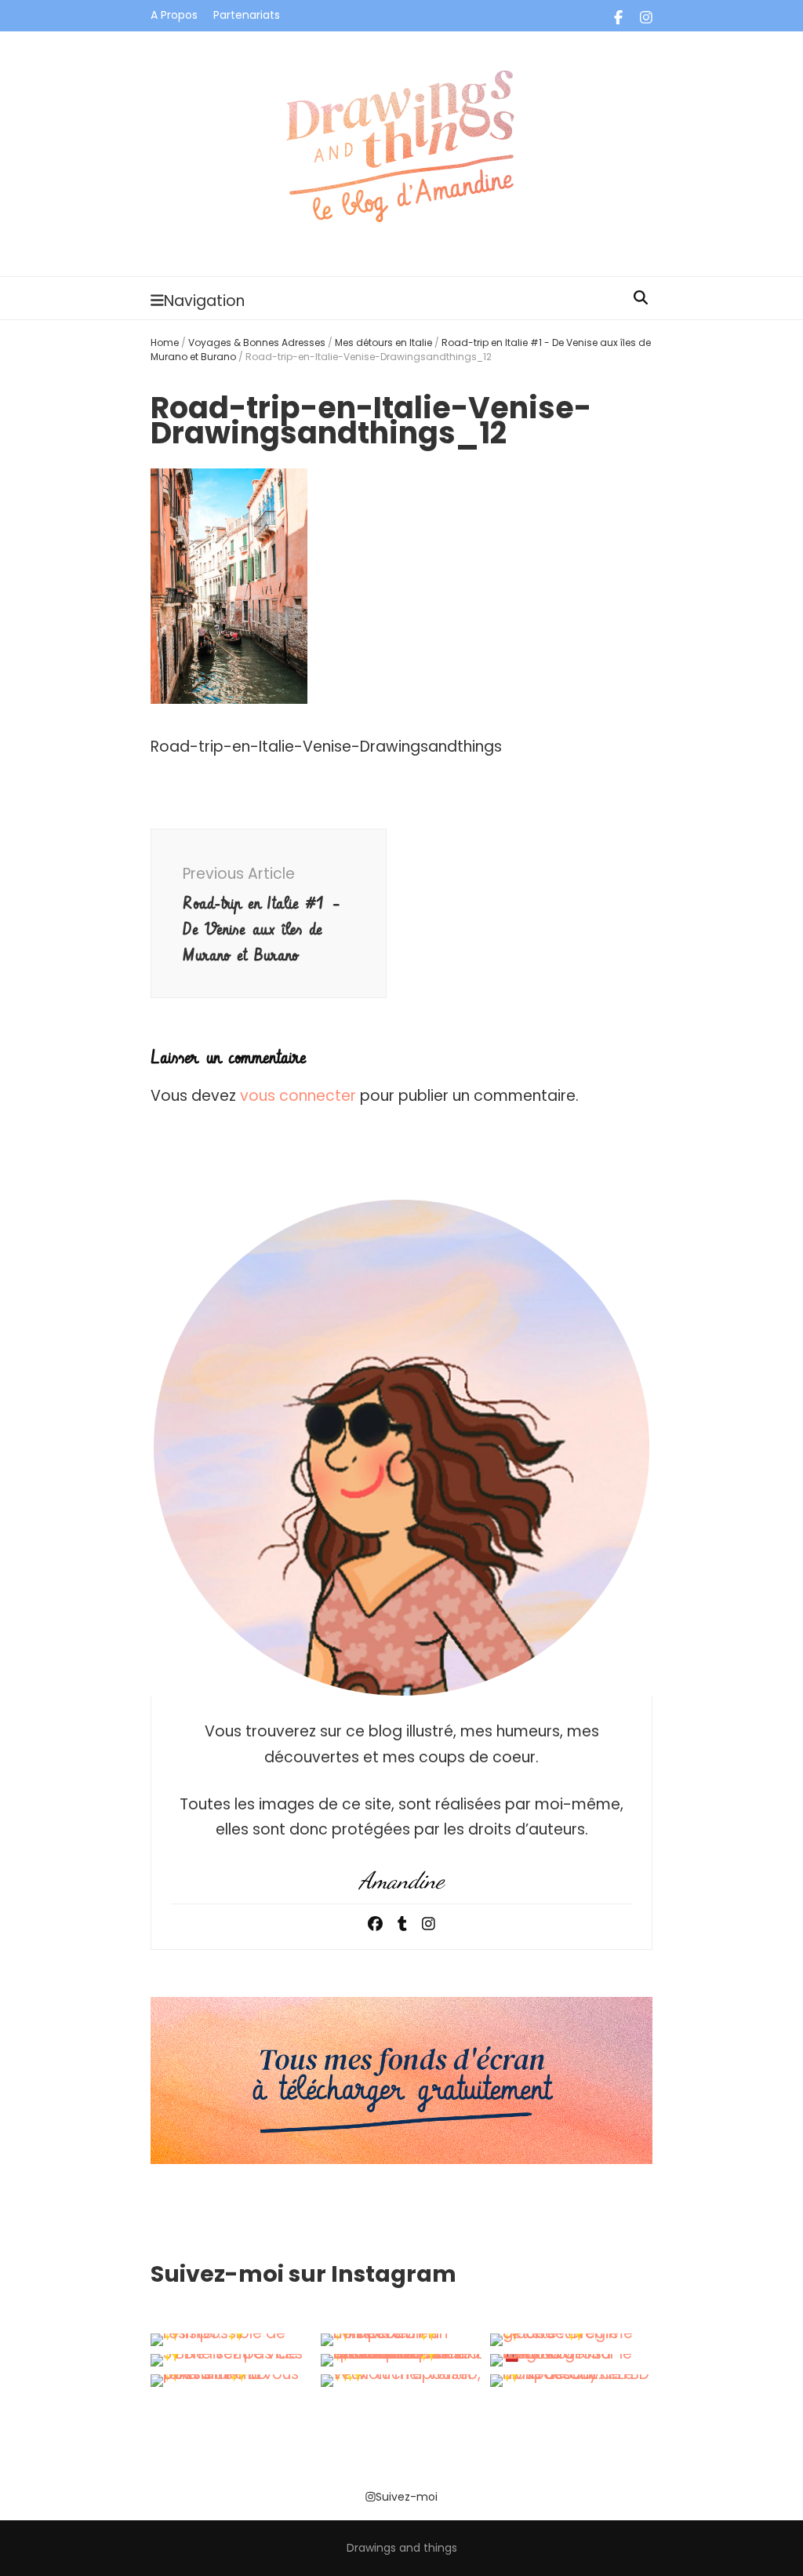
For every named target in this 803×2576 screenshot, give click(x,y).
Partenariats (247, 15)
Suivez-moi (407, 2497)
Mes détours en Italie (383, 342)
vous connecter (298, 1096)
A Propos (174, 15)
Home (165, 342)
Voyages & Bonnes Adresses (257, 342)
